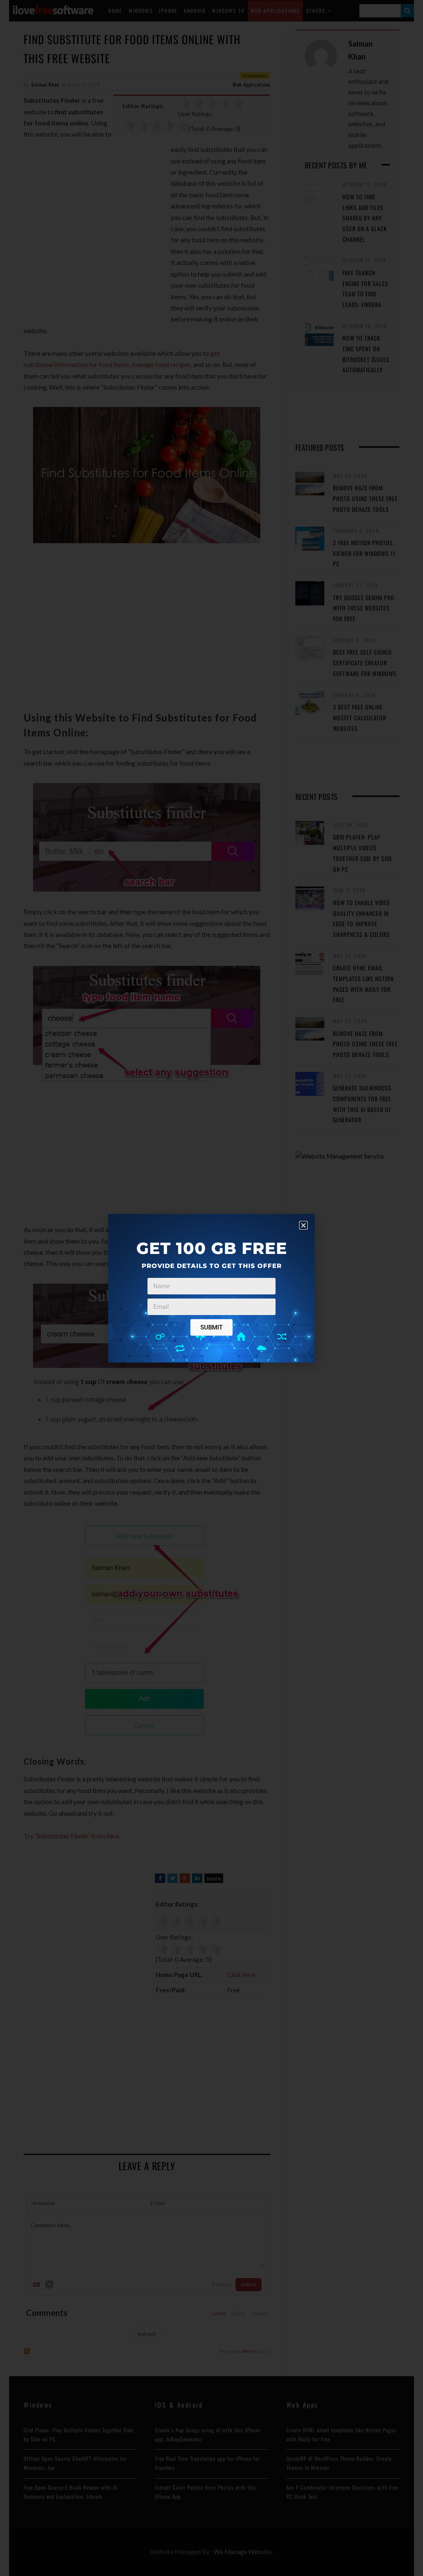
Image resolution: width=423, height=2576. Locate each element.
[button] (303, 1225)
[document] (211, 1288)
